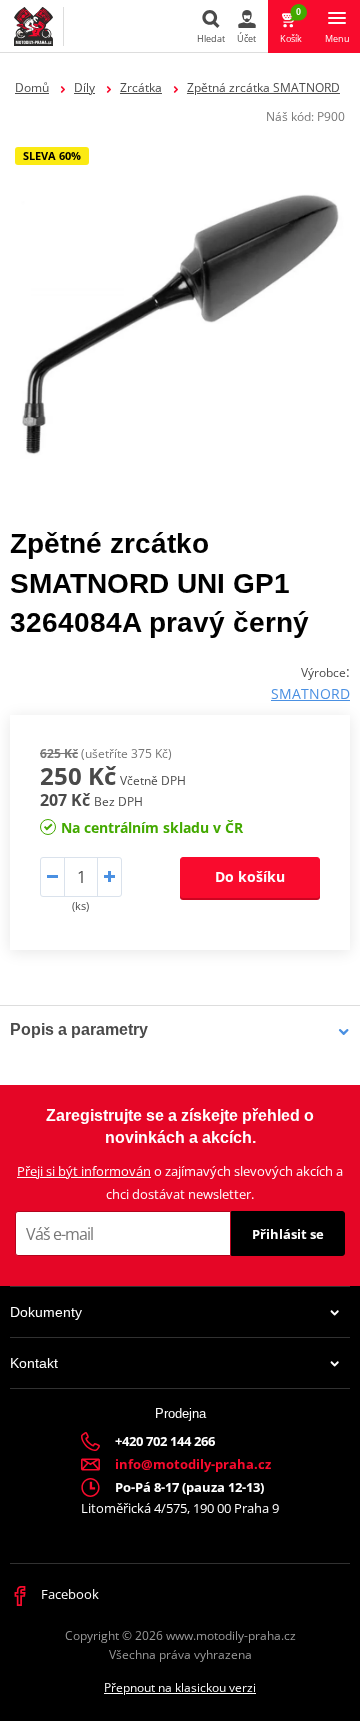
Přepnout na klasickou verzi (180, 1687)
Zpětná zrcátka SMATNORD (263, 87)
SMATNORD (310, 693)
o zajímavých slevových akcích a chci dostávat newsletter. (180, 1182)
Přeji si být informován (84, 1171)
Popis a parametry (79, 1029)
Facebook (68, 1594)
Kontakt (34, 1363)
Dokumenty (46, 1312)
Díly (84, 87)
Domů (32, 87)
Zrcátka (141, 87)
